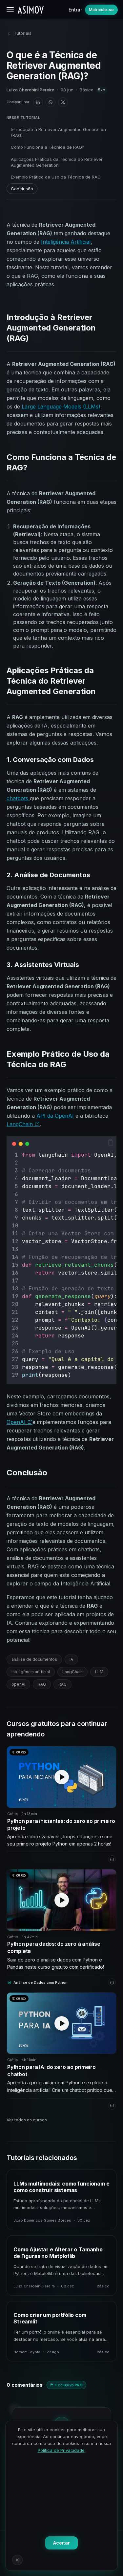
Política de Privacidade (61, 2450)
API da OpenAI (55, 1116)
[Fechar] (17, 2560)
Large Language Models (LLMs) (61, 407)
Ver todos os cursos (27, 2120)
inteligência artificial (31, 1672)
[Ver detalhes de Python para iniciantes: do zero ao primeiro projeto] (112, 1859)
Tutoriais (23, 33)
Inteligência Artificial (66, 242)
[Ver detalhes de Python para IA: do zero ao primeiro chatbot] (112, 2106)
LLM (99, 1672)
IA (71, 1659)
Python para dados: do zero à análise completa (54, 1947)
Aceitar (61, 2543)
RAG (42, 1684)
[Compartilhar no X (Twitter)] (63, 102)
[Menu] (10, 10)
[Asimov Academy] (31, 10)
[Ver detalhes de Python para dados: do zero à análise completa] (112, 1982)
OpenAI (17, 1422)
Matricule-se (101, 10)
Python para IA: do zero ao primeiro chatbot (51, 2071)
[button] (111, 1142)
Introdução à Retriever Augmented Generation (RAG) (58, 132)
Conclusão (22, 189)
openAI (18, 1684)
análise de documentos (34, 1659)
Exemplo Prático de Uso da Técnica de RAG (56, 177)
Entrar (75, 10)
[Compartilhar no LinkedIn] (38, 102)
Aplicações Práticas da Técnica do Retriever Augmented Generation (57, 162)
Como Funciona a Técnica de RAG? (48, 147)
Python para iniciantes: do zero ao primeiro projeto (61, 1825)
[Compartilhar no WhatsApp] (51, 102)
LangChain (20, 1124)
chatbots (18, 798)
